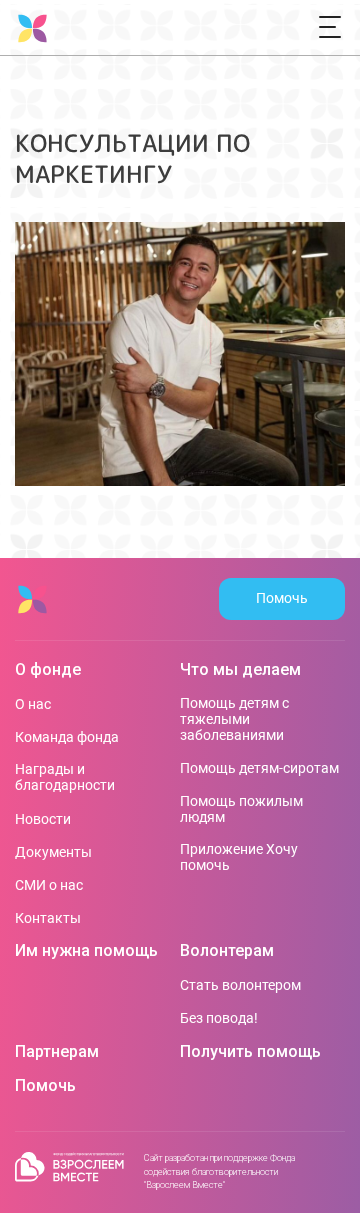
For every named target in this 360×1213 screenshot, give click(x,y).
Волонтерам (227, 951)
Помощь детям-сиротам (259, 768)
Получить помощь (250, 1052)
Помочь (282, 598)
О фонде (48, 670)
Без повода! (219, 1018)
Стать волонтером (240, 985)
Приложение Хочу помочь (239, 857)
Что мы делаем (240, 670)
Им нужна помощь (86, 951)
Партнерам (57, 1052)
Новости (43, 819)
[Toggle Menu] (330, 28)
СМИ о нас (49, 885)
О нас (33, 704)
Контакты (48, 918)
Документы (53, 852)
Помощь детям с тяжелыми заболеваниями (234, 719)
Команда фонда (67, 737)
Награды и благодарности (65, 777)
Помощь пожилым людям (241, 809)
